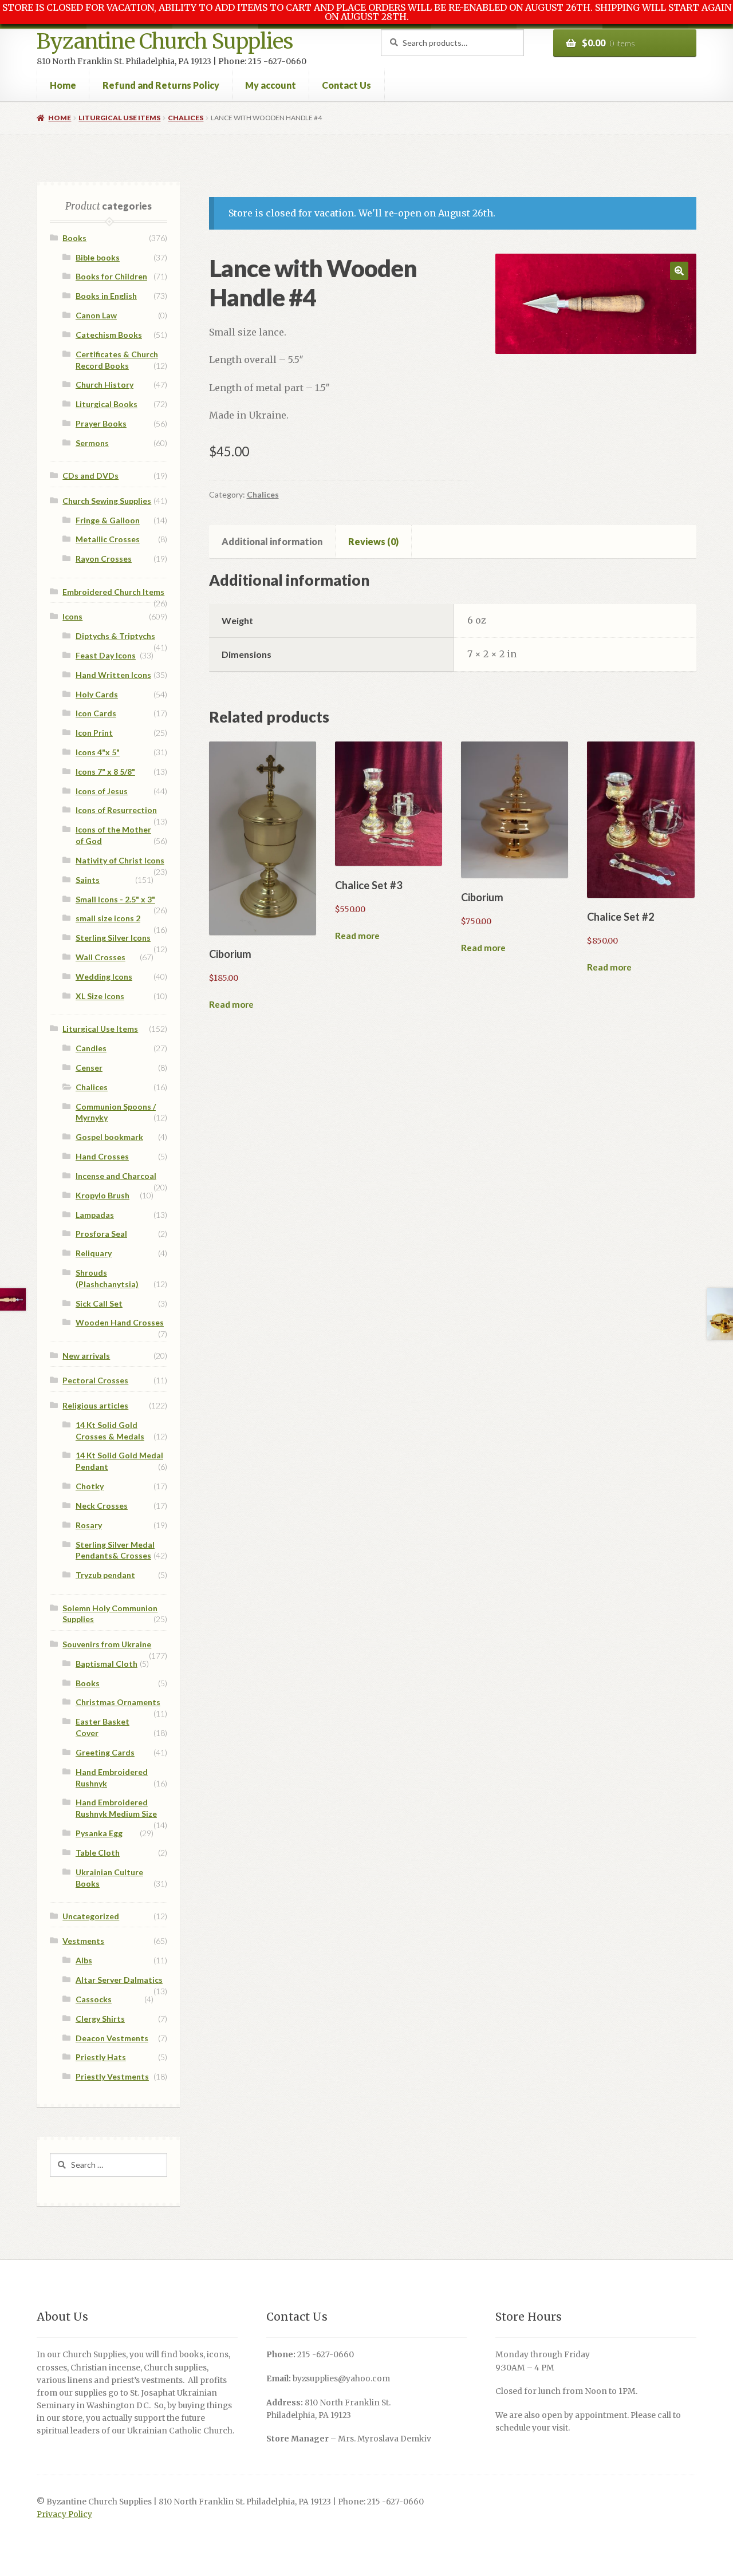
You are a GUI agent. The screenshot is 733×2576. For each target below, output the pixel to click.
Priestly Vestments (112, 2076)
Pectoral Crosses (95, 1380)
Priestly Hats (101, 2057)
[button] (679, 271)
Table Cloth (98, 1853)
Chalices (186, 118)
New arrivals (86, 1356)
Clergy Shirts (100, 2019)
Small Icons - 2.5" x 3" (115, 899)
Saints (88, 880)
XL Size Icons (100, 996)
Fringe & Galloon (108, 520)
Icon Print (94, 733)
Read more (231, 1004)
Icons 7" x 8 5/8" (105, 772)
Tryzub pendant (105, 1575)
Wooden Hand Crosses (120, 1322)
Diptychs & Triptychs (115, 636)
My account (271, 85)
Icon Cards (96, 713)
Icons (72, 616)
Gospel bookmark (109, 1137)
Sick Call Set (99, 1303)
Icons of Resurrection (116, 810)
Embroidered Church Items (113, 592)
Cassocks (94, 1999)
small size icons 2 (108, 918)
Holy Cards (97, 694)
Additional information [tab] (272, 541)
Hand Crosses (102, 1156)
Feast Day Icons (106, 655)
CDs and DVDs (90, 476)
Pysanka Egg (99, 1833)
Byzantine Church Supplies (165, 42)
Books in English (106, 296)
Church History (105, 384)
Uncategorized (91, 1916)
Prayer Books (101, 423)
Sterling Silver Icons (113, 938)
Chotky (90, 1486)
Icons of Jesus (102, 791)
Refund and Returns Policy (161, 85)
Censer (89, 1068)
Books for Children (111, 276)
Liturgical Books (107, 404)
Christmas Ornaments (118, 1702)
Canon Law (96, 315)
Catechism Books (109, 335)
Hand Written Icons (113, 675)
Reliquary (94, 1253)
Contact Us (346, 85)
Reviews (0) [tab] (373, 541)
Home (63, 85)
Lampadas (95, 1215)
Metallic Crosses (108, 539)
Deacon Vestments (112, 2038)
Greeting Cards (105, 1752)
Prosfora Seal (101, 1234)
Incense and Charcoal (116, 1176)
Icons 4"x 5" (98, 752)
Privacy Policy (64, 2514)
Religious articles (95, 1405)
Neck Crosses (102, 1506)
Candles (91, 1048)
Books (74, 238)
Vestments (83, 1941)
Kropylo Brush (103, 1195)
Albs (84, 1960)
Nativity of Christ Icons (120, 860)
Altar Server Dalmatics (119, 1980)
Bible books (98, 257)
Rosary (89, 1525)
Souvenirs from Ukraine (107, 1644)
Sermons (92, 443)
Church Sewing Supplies (107, 501)
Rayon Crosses (104, 559)
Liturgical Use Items (119, 118)
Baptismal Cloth (107, 1664)
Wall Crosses (101, 957)
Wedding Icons (104, 977)
